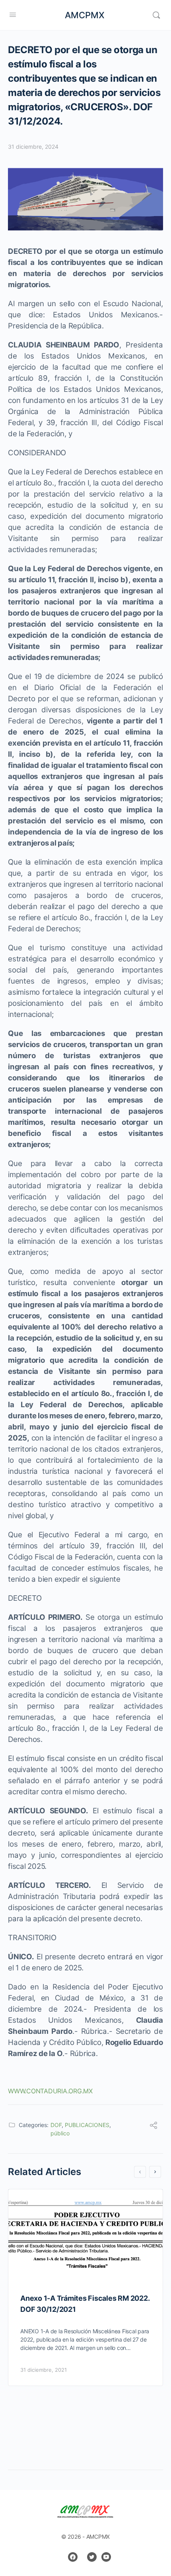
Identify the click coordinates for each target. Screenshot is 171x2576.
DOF (56, 2125)
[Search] (156, 15)
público (60, 2133)
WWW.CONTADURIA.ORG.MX (50, 2091)
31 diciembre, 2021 (44, 2370)
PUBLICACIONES (87, 2125)
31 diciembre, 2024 (33, 147)
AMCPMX (85, 15)
